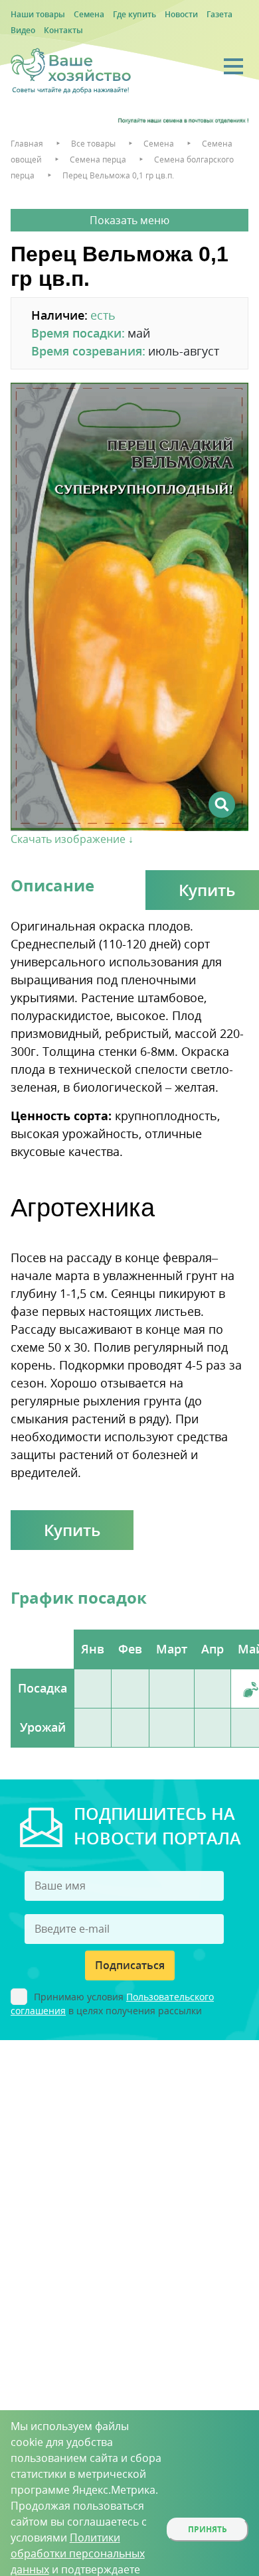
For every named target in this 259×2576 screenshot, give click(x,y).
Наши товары (38, 14)
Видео (23, 30)
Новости (181, 14)
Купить (72, 1530)
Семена (89, 14)
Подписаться (130, 1965)
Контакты (63, 30)
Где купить (134, 14)
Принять (208, 2529)
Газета (219, 14)
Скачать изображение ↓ (72, 839)
